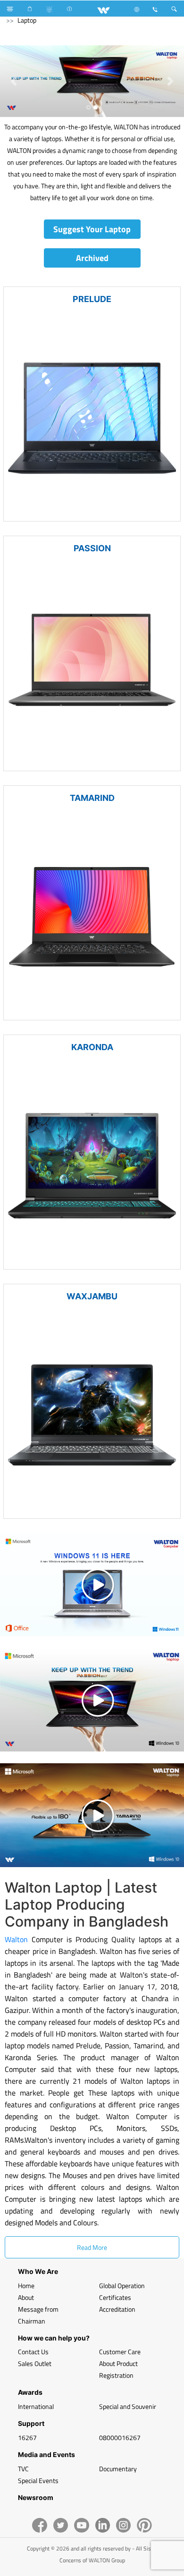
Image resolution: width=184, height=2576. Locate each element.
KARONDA (92, 1047)
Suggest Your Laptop (92, 229)
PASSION (92, 548)
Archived (92, 258)
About (26, 2297)
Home (26, 2286)
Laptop (27, 20)
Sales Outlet (35, 2363)
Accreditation (117, 2309)
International (36, 2406)
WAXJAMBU (92, 1296)
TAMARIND (92, 798)
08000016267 (120, 2437)
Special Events (38, 2480)
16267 (27, 2437)
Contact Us (33, 2352)
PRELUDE (92, 299)
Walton (16, 1939)
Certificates (115, 2297)
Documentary (118, 2469)
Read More (92, 2247)
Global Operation (122, 2286)
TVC (23, 2469)
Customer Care (120, 2352)
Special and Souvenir (128, 2406)
